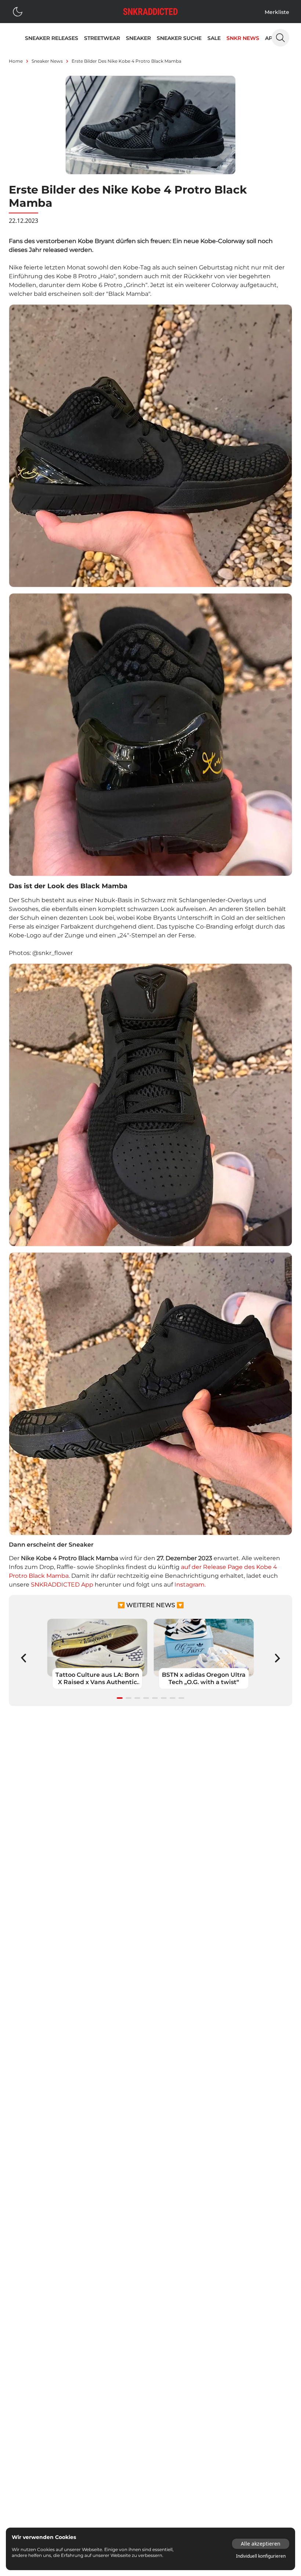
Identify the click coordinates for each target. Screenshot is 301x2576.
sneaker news (47, 61)
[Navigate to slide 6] (164, 1698)
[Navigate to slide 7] (173, 1698)
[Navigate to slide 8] (181, 1698)
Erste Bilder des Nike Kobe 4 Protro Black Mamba (126, 61)
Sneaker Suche (179, 38)
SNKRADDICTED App (62, 1585)
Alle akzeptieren (261, 2544)
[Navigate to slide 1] (120, 1698)
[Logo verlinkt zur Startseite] (150, 12)
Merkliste (277, 12)
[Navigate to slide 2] (128, 1698)
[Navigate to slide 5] (155, 1698)
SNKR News (243, 38)
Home (16, 61)
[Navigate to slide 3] (137, 1698)
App (271, 38)
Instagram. (190, 1585)
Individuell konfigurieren (261, 2556)
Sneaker (138, 38)
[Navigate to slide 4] (146, 1698)
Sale (214, 38)
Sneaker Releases (52, 38)
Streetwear (102, 38)
